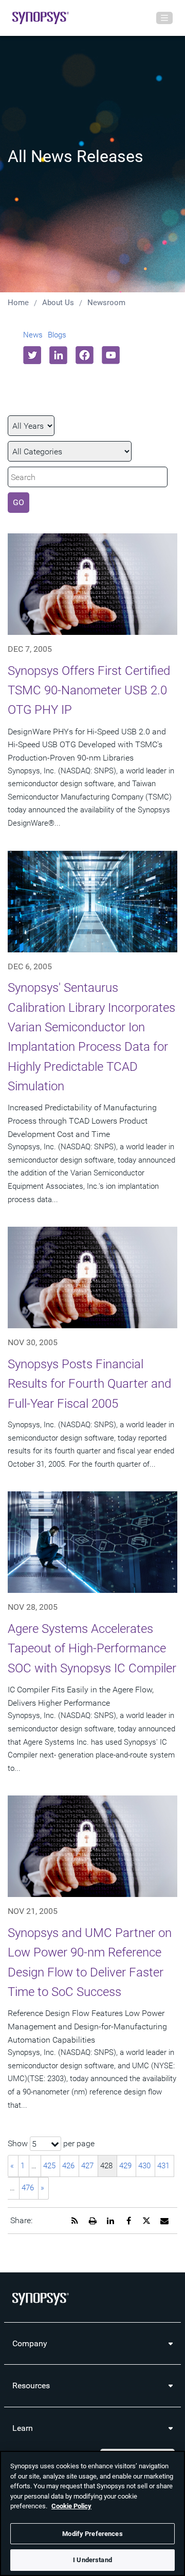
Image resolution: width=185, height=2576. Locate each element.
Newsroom (106, 303)
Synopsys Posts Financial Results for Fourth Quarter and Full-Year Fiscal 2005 (89, 1384)
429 (125, 2166)
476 (28, 2188)
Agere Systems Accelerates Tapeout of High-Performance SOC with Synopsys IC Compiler (92, 1649)
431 (163, 2166)
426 (68, 2166)
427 (87, 2166)
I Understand (92, 2560)
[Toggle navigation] (164, 18)
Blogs (57, 335)
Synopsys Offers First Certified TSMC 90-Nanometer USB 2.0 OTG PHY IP (89, 691)
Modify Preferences (92, 2534)
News (33, 335)
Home (18, 303)
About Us (58, 303)
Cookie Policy (71, 2506)
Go (18, 502)
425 (49, 2166)
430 (144, 2166)
